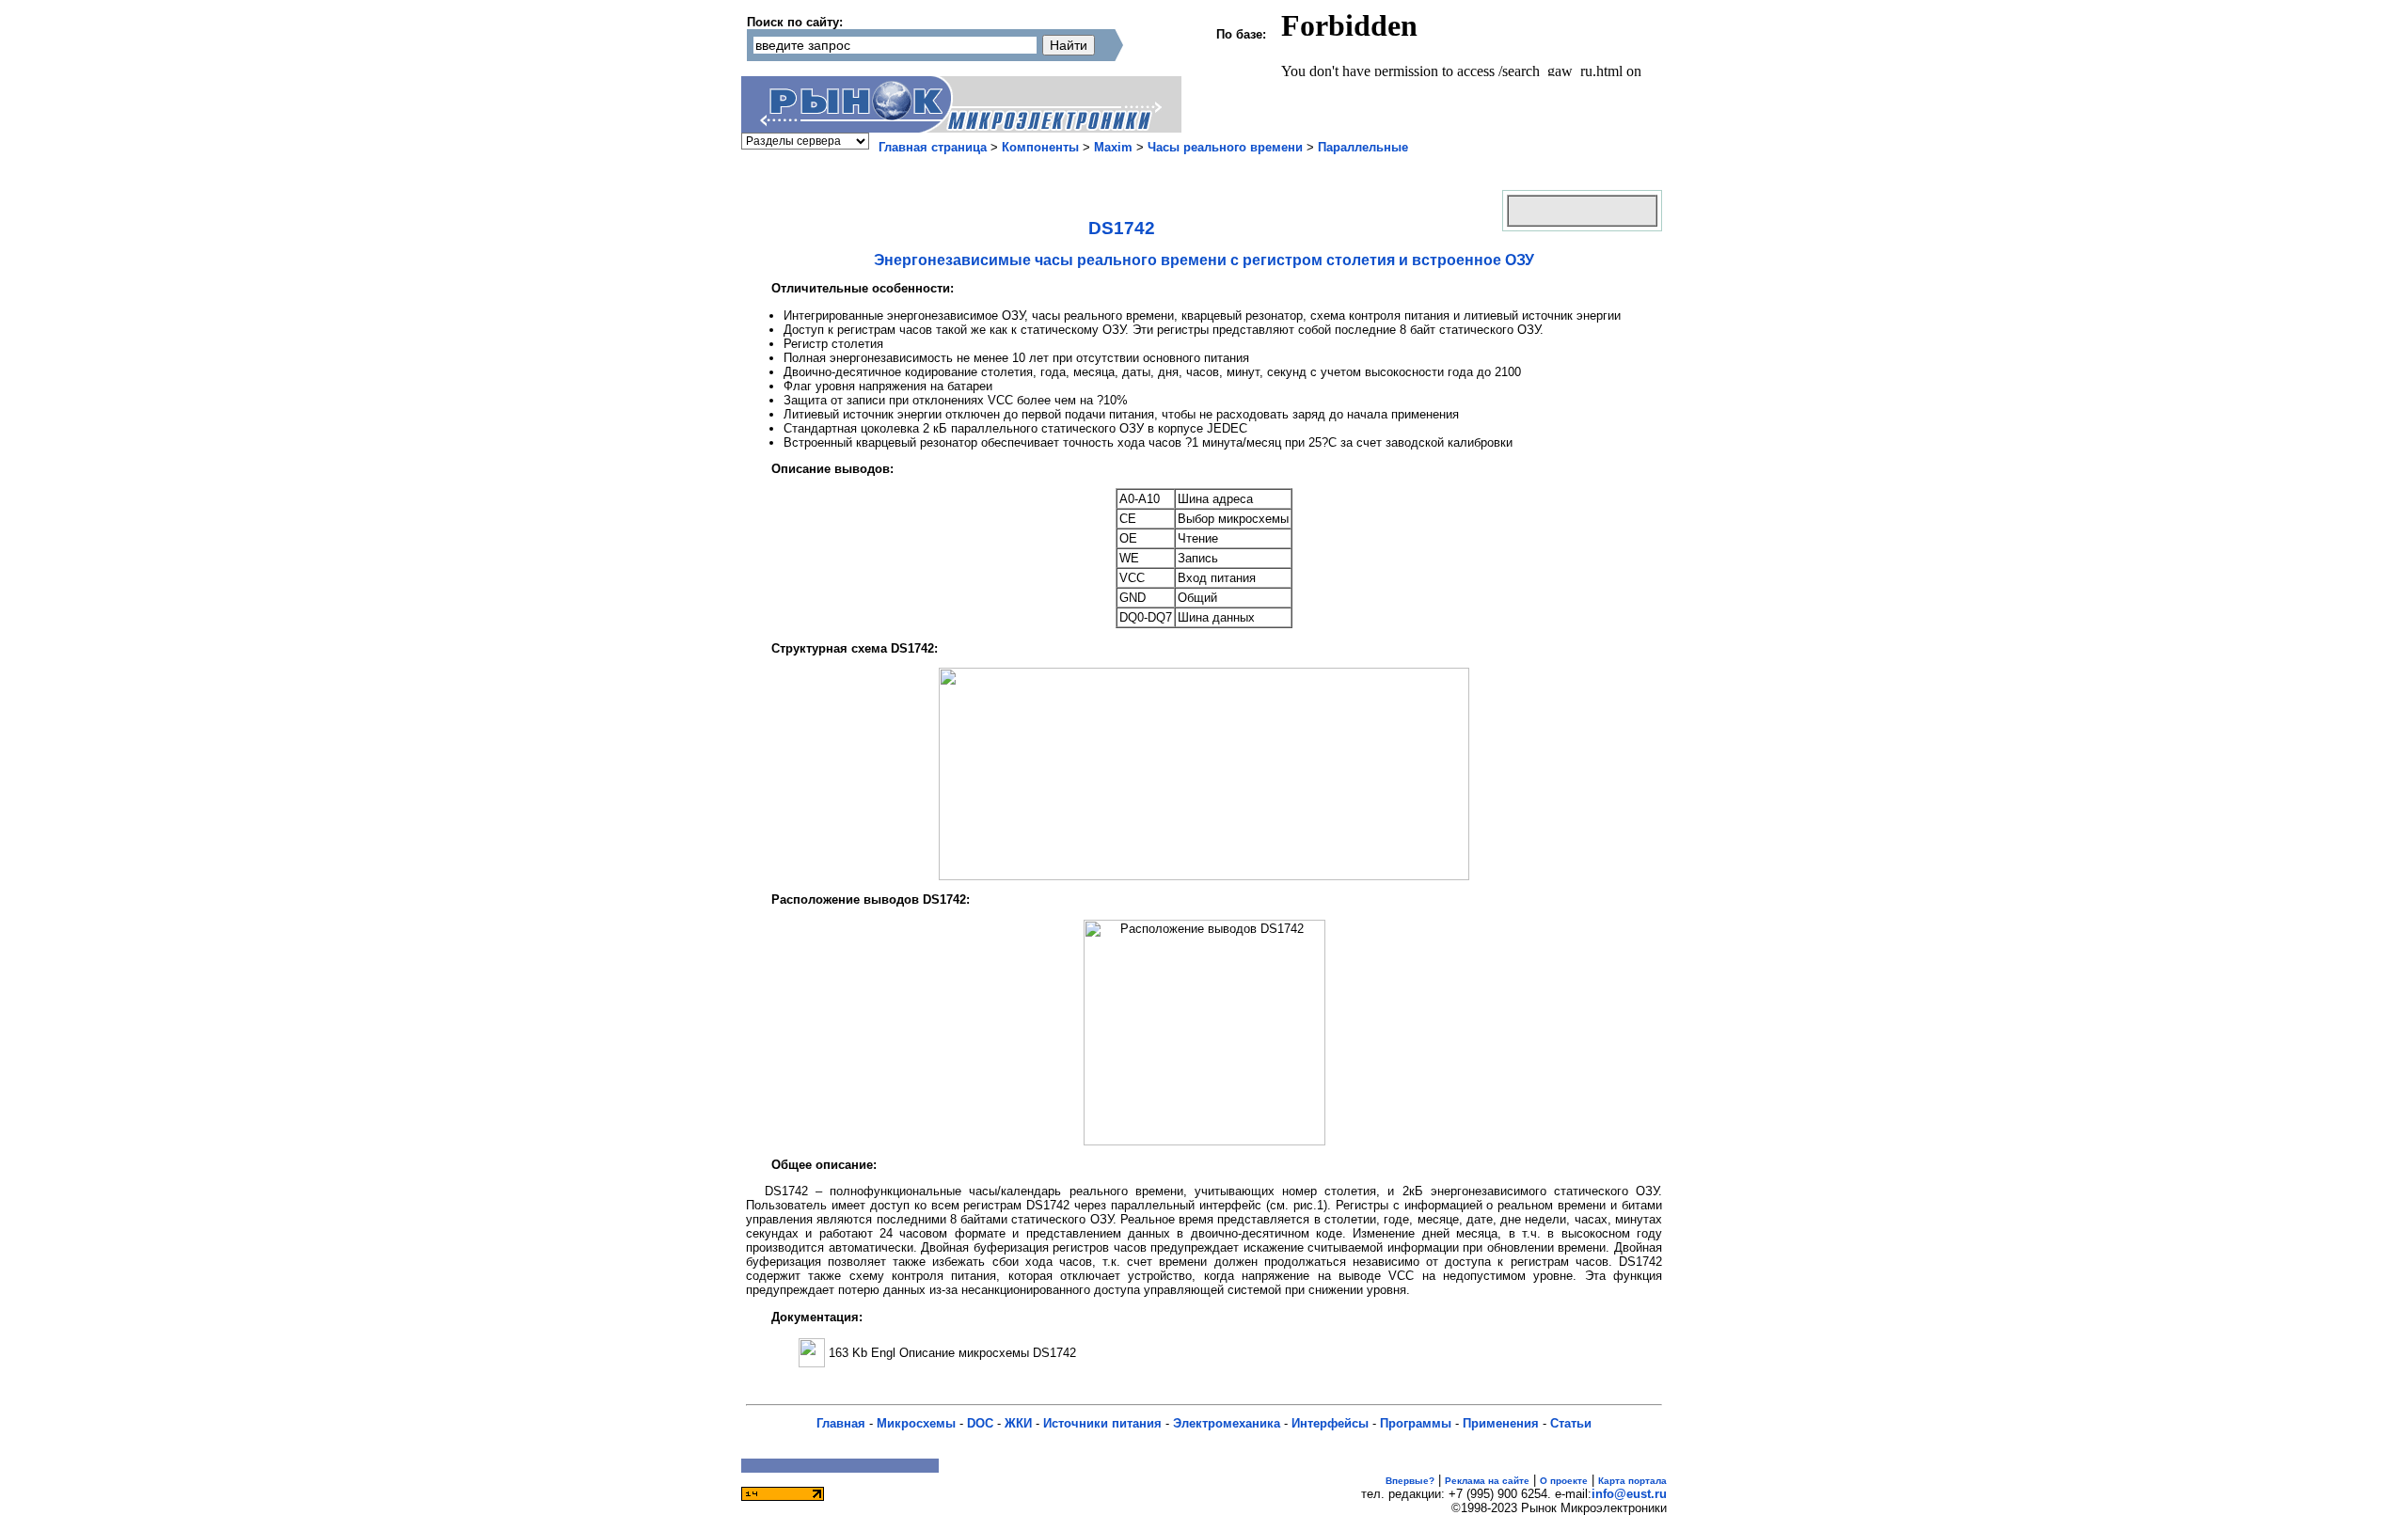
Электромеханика (1227, 1423)
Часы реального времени (1225, 147)
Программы (1416, 1423)
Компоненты (1040, 147)
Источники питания (1102, 1423)
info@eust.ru (1629, 1494)
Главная (841, 1423)
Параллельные (1363, 147)
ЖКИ (1018, 1423)
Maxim (1113, 147)
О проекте (1564, 1481)
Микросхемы (916, 1423)
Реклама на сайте (1487, 1481)
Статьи (1571, 1423)
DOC (980, 1423)
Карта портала (1632, 1481)
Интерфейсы (1330, 1423)
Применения (1501, 1423)
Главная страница (933, 147)
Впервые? (1410, 1481)
